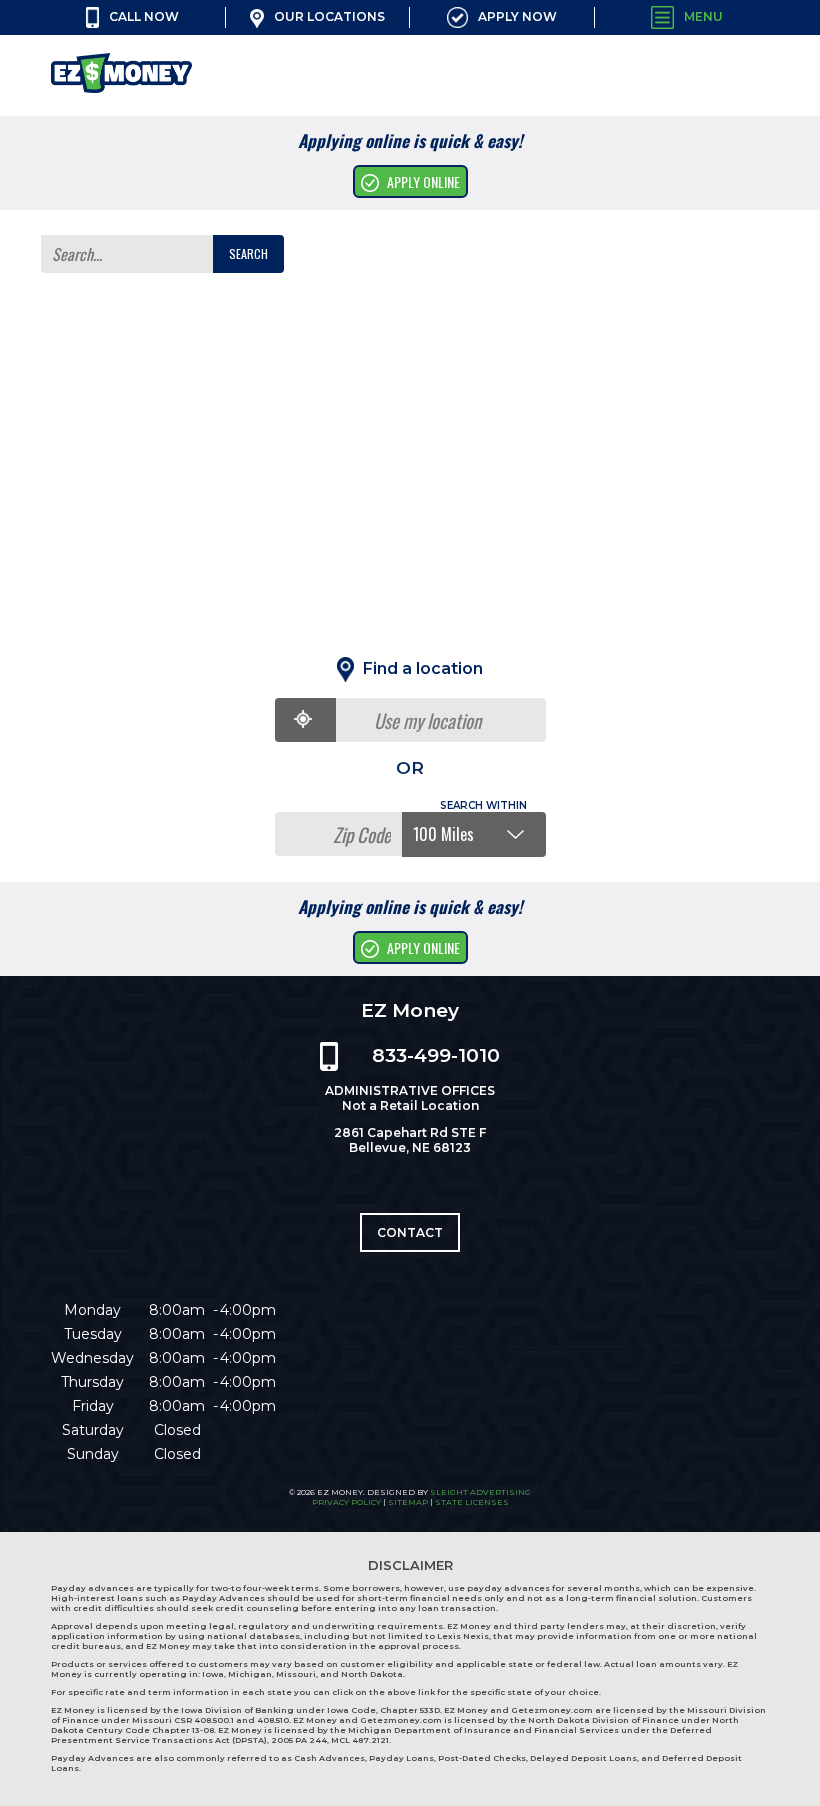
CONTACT (410, 1232)
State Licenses (472, 1502)
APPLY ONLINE (423, 181)
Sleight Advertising (480, 1492)
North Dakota (372, 1674)
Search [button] (248, 253)
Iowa (213, 1674)
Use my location (427, 720)
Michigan (250, 1674)
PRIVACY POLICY (346, 1502)
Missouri (296, 1674)
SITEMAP (408, 1502)
